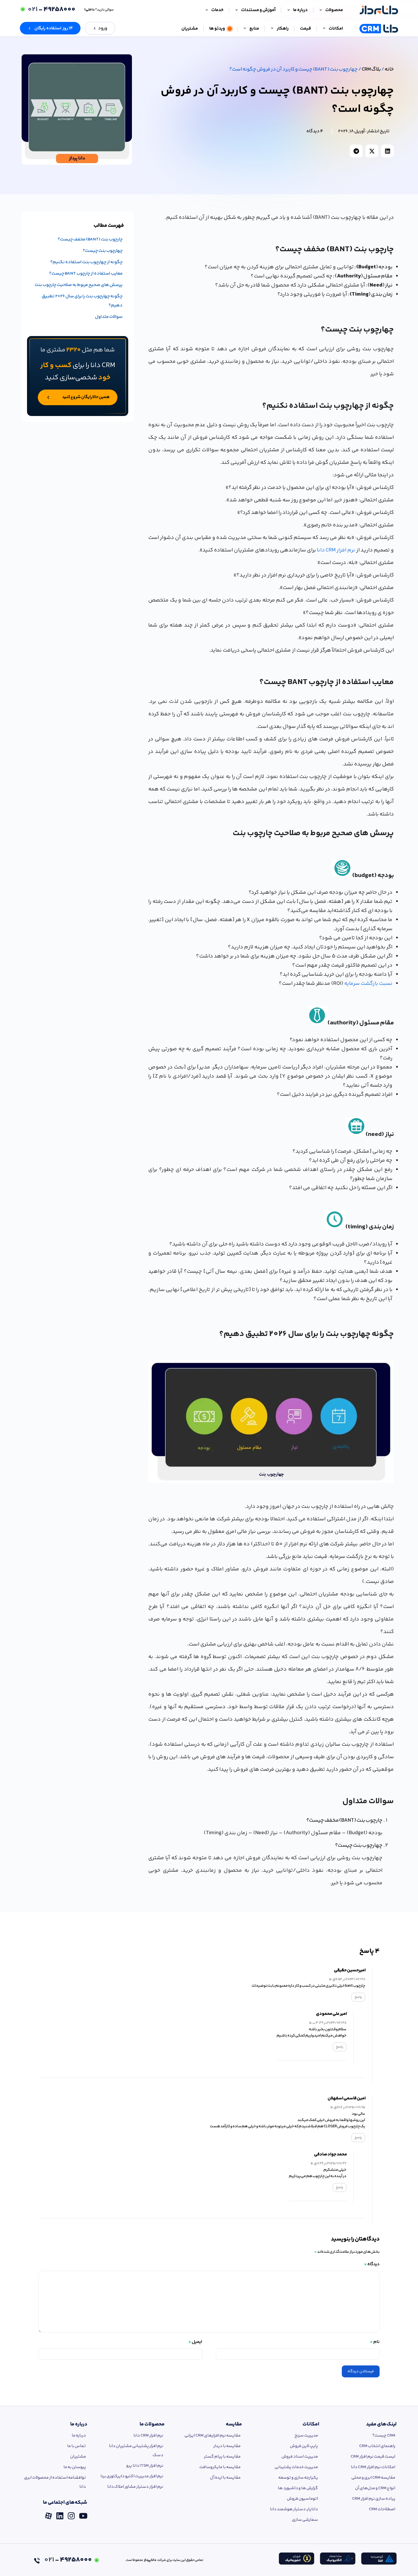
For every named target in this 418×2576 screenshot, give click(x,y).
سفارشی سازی (305, 2520)
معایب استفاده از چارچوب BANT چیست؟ (86, 274)
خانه (389, 69)
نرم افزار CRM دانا (336, 550)
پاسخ (358, 1997)
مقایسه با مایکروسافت (220, 2467)
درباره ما (79, 2424)
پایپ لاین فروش (304, 2446)
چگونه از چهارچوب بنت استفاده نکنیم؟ (86, 262)
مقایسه (234, 2424)
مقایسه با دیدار (227, 2446)
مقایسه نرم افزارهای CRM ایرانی (213, 2436)
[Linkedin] (60, 2514)
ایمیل (195, 2342)
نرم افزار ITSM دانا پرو (145, 2466)
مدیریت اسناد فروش (300, 2457)
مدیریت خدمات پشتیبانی (296, 2467)
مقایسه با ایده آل (225, 2478)
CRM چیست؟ (384, 2436)
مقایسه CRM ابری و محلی (373, 2478)
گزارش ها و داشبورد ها (298, 2488)
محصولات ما (152, 2424)
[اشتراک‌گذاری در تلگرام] (356, 151)
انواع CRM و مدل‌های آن (375, 2488)
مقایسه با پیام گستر (222, 2457)
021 (51, 10)
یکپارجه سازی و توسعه (298, 2478)
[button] (50, 28)
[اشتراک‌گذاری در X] (372, 151)
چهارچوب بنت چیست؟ (103, 251)
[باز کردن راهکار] (272, 29)
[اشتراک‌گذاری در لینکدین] (387, 151)
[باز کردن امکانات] (324, 29)
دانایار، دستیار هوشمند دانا (294, 2509)
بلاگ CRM (371, 69)
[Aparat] (48, 2514)
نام (375, 2342)
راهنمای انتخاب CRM (377, 2446)
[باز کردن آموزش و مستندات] (237, 10)
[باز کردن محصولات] (321, 10)
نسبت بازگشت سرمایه (368, 984)
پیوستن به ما (75, 2467)
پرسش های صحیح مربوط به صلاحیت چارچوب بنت (79, 285)
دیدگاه (372, 2264)
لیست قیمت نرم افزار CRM (373, 2457)
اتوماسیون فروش (302, 2499)
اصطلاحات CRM (382, 2509)
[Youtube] (83, 2514)
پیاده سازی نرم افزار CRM (374, 2499)
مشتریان (78, 2457)
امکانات (311, 2424)
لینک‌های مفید (381, 2424)
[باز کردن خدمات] (207, 10)
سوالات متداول (109, 317)
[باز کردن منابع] (245, 29)
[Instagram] (71, 2514)
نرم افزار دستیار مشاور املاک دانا (135, 2487)
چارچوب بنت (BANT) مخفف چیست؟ (90, 239)
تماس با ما (76, 2446)
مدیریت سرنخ (306, 2436)
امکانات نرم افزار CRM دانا (373, 2467)
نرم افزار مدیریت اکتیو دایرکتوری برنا (132, 2476)
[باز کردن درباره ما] (289, 10)
